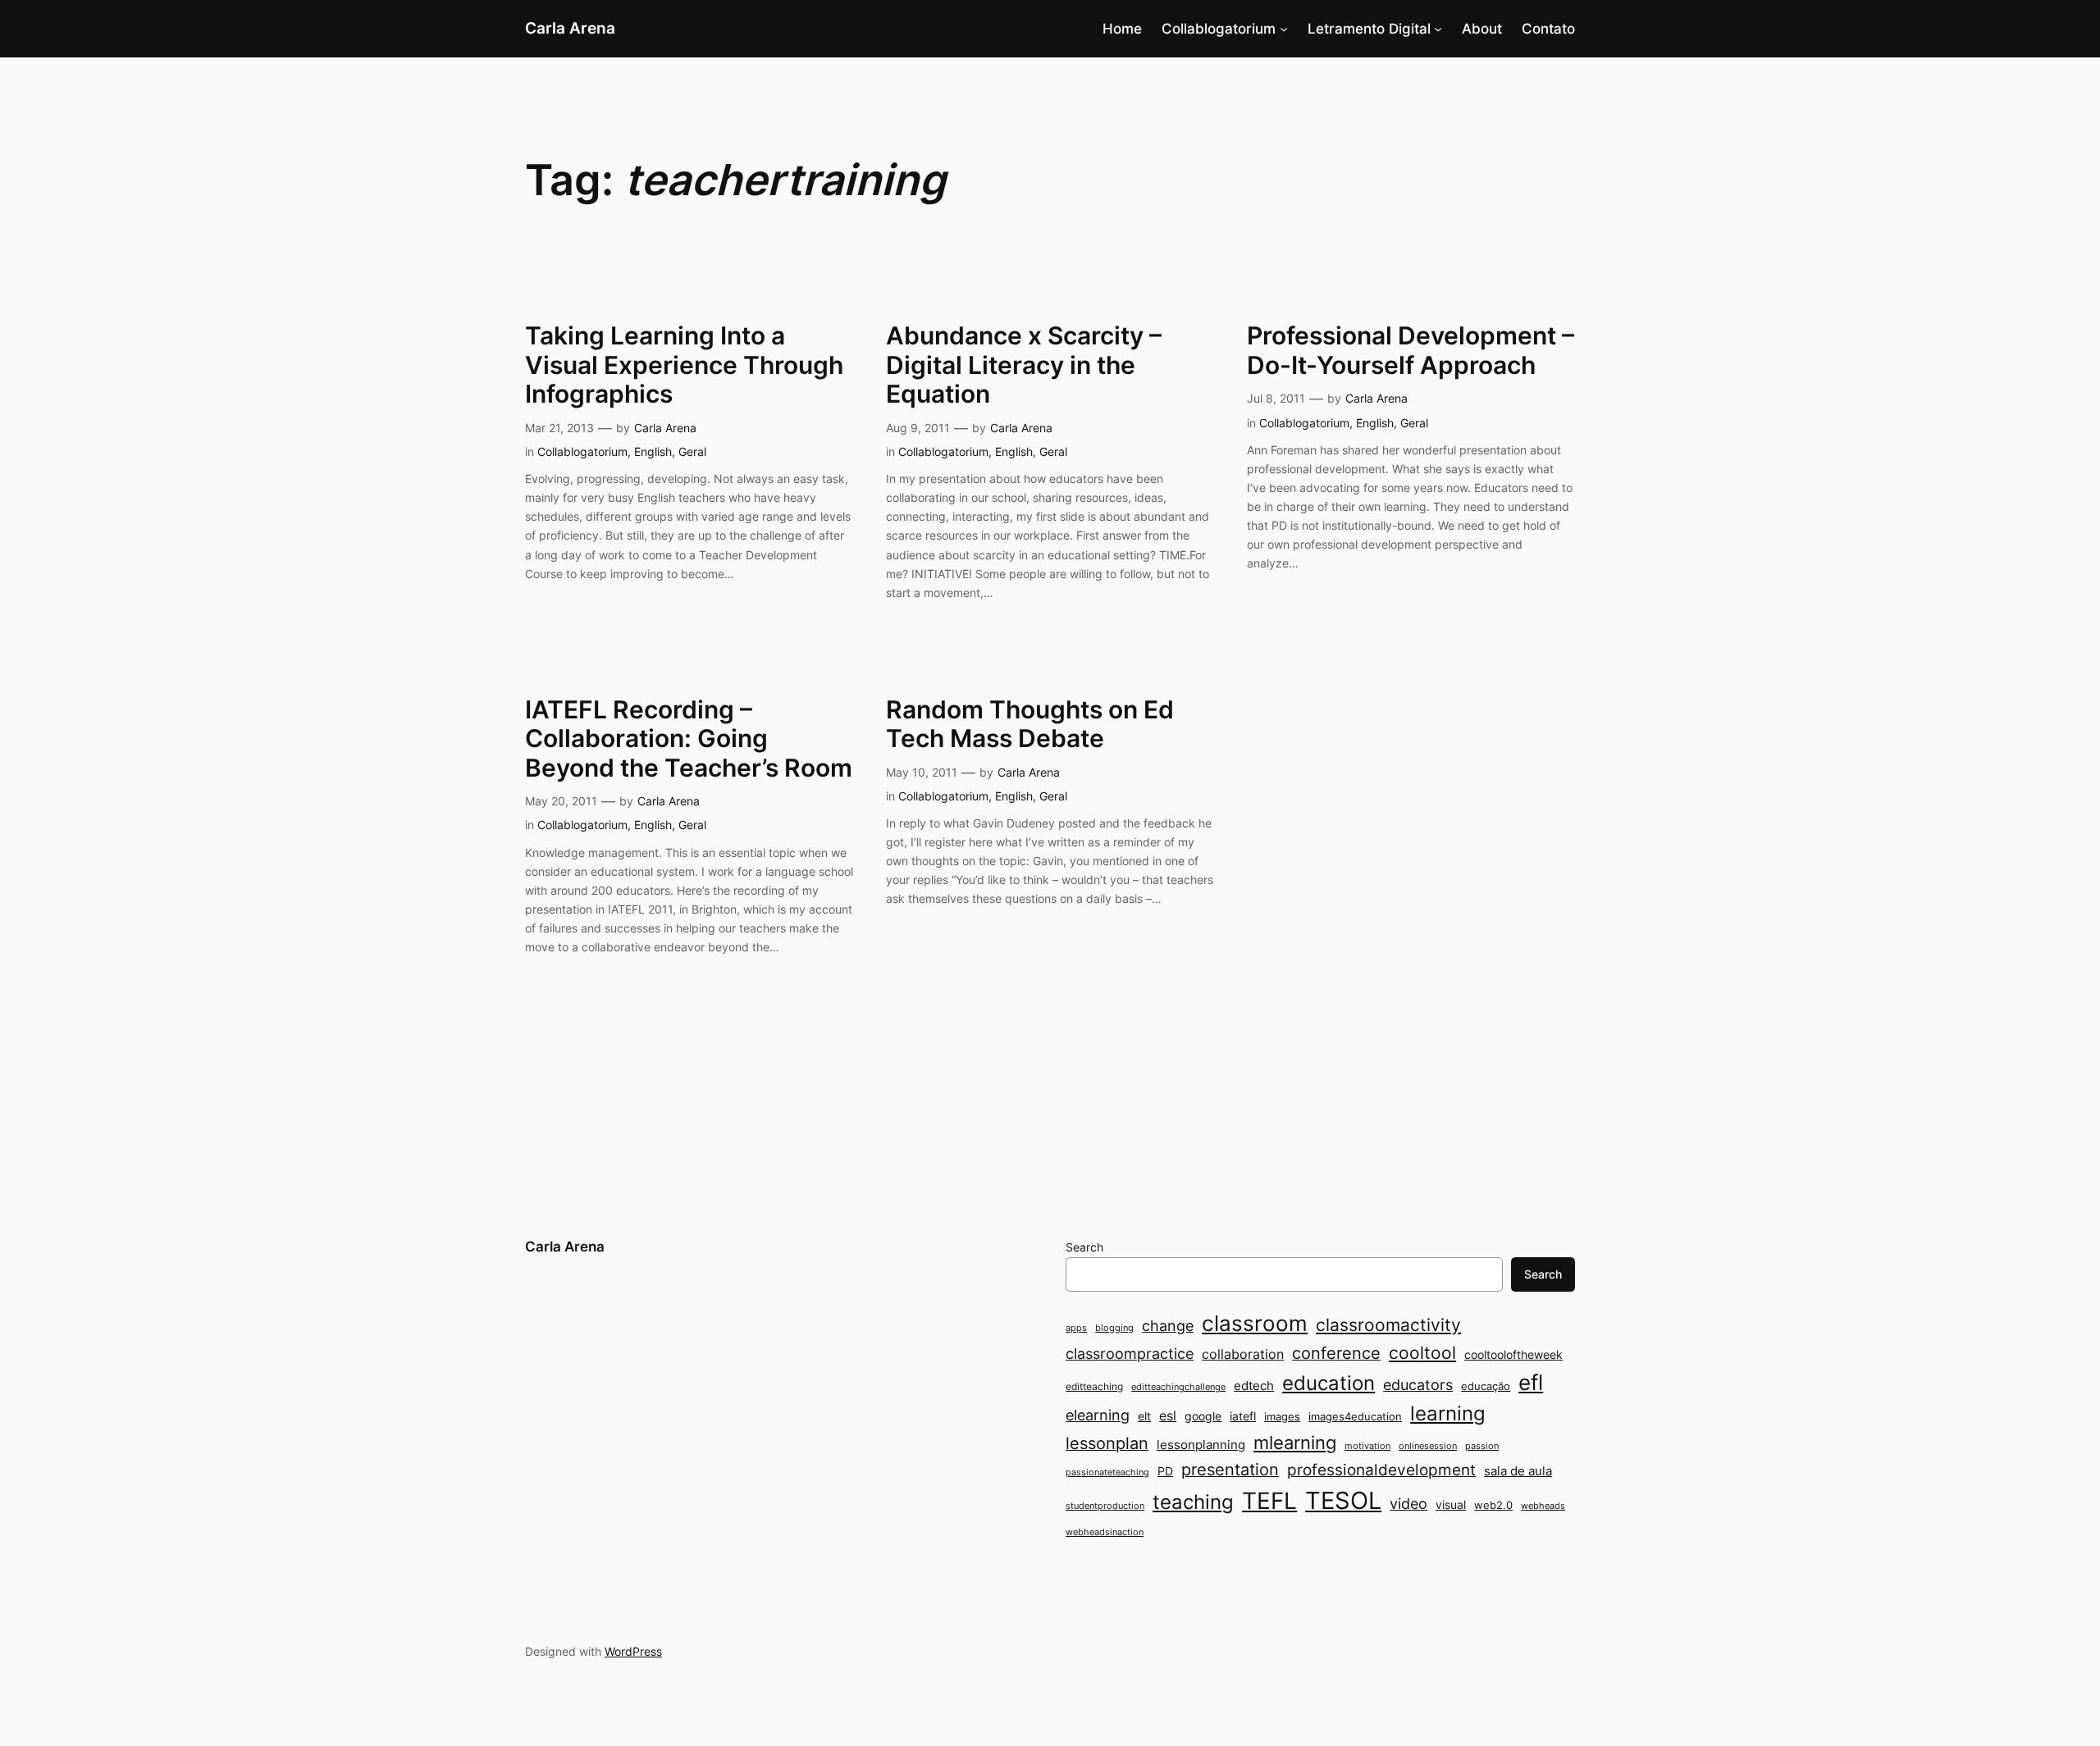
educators (1418, 1384)
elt (1144, 1416)
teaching (1193, 1502)
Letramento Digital (1369, 29)
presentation (1230, 1470)
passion (1482, 1446)
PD (1165, 1471)
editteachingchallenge (1178, 1387)
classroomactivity (1388, 1325)
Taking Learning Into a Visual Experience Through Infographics (684, 365)
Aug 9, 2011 (918, 428)
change (1168, 1325)
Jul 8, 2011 (1276, 398)
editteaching (1094, 1386)
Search (1084, 1247)
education (1328, 1383)
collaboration (1243, 1354)
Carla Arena (570, 28)
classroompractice (1130, 1353)
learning (1448, 1413)
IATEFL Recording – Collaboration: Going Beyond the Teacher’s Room (689, 739)
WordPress (633, 1651)
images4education (1355, 1416)
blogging (1114, 1328)
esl (1168, 1416)
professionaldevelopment (1381, 1470)
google (1203, 1416)
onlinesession (1428, 1446)
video (1408, 1504)
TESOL (1343, 1500)
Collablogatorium (1219, 29)
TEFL (1269, 1501)
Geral (692, 451)
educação (1486, 1386)
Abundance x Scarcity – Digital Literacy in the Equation (1024, 365)
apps (1076, 1328)
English (653, 451)
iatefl (1243, 1416)
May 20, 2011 (561, 801)
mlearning (1295, 1442)
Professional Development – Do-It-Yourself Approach (1411, 351)
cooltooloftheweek (1513, 1354)
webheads (1543, 1506)
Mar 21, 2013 (559, 428)
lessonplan (1107, 1443)
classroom (1255, 1323)
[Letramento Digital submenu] (1438, 29)
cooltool (1422, 1353)
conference (1336, 1353)
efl (1531, 1382)
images (1282, 1416)
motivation (1367, 1446)
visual (1451, 1504)
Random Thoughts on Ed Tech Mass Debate (1030, 725)
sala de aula (1518, 1471)
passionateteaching (1107, 1472)
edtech (1254, 1386)
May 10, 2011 (922, 772)
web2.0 (1493, 1505)
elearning (1098, 1415)
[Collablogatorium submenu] (1284, 29)
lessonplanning (1201, 1445)
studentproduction (1105, 1506)
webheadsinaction (1105, 1532)
